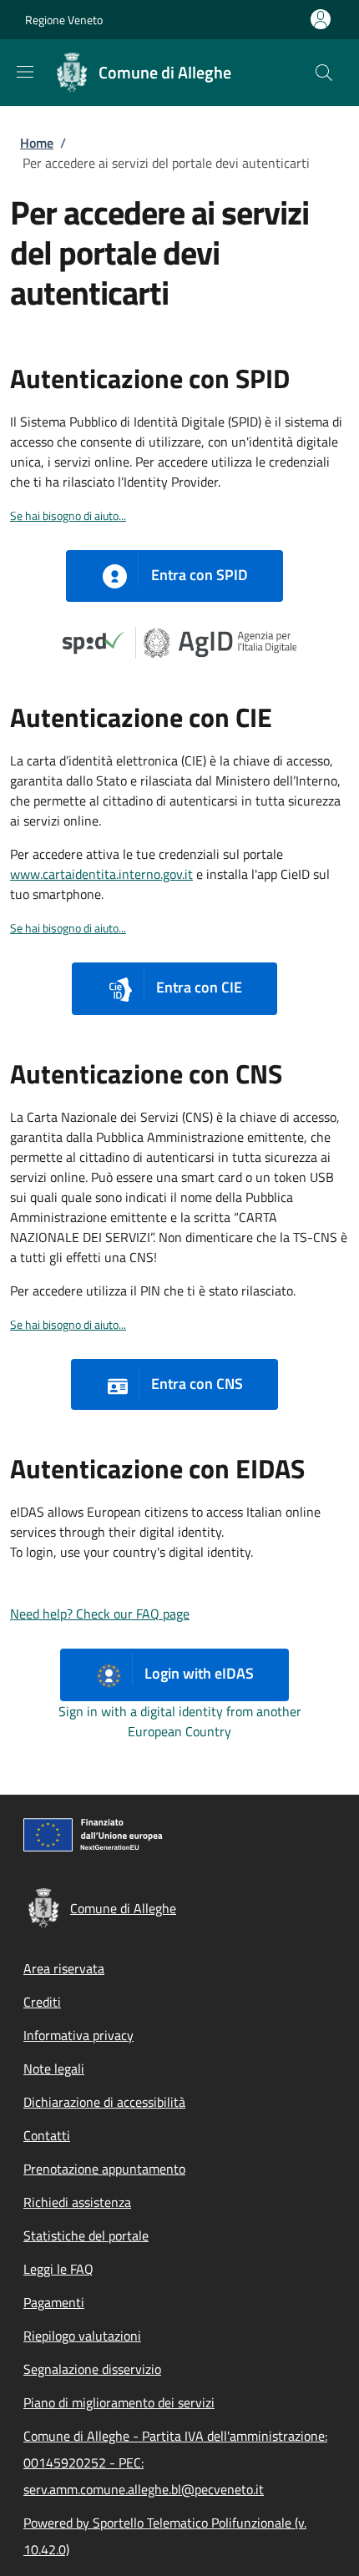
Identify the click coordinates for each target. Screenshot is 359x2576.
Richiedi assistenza (77, 2202)
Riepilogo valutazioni (82, 2336)
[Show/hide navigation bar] (25, 72)
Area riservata (64, 1968)
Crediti (42, 2002)
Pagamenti (54, 2302)
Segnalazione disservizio (92, 2369)
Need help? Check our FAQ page (100, 1614)
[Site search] (324, 73)
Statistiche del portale (86, 2235)
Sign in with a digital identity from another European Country (180, 1721)
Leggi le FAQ (58, 2269)
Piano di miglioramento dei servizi (119, 2402)
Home (37, 143)
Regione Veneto (64, 20)
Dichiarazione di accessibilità (104, 2102)
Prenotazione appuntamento (104, 2169)
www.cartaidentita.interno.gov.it (101, 874)
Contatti (47, 2135)
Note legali (54, 2068)
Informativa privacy (78, 2035)
